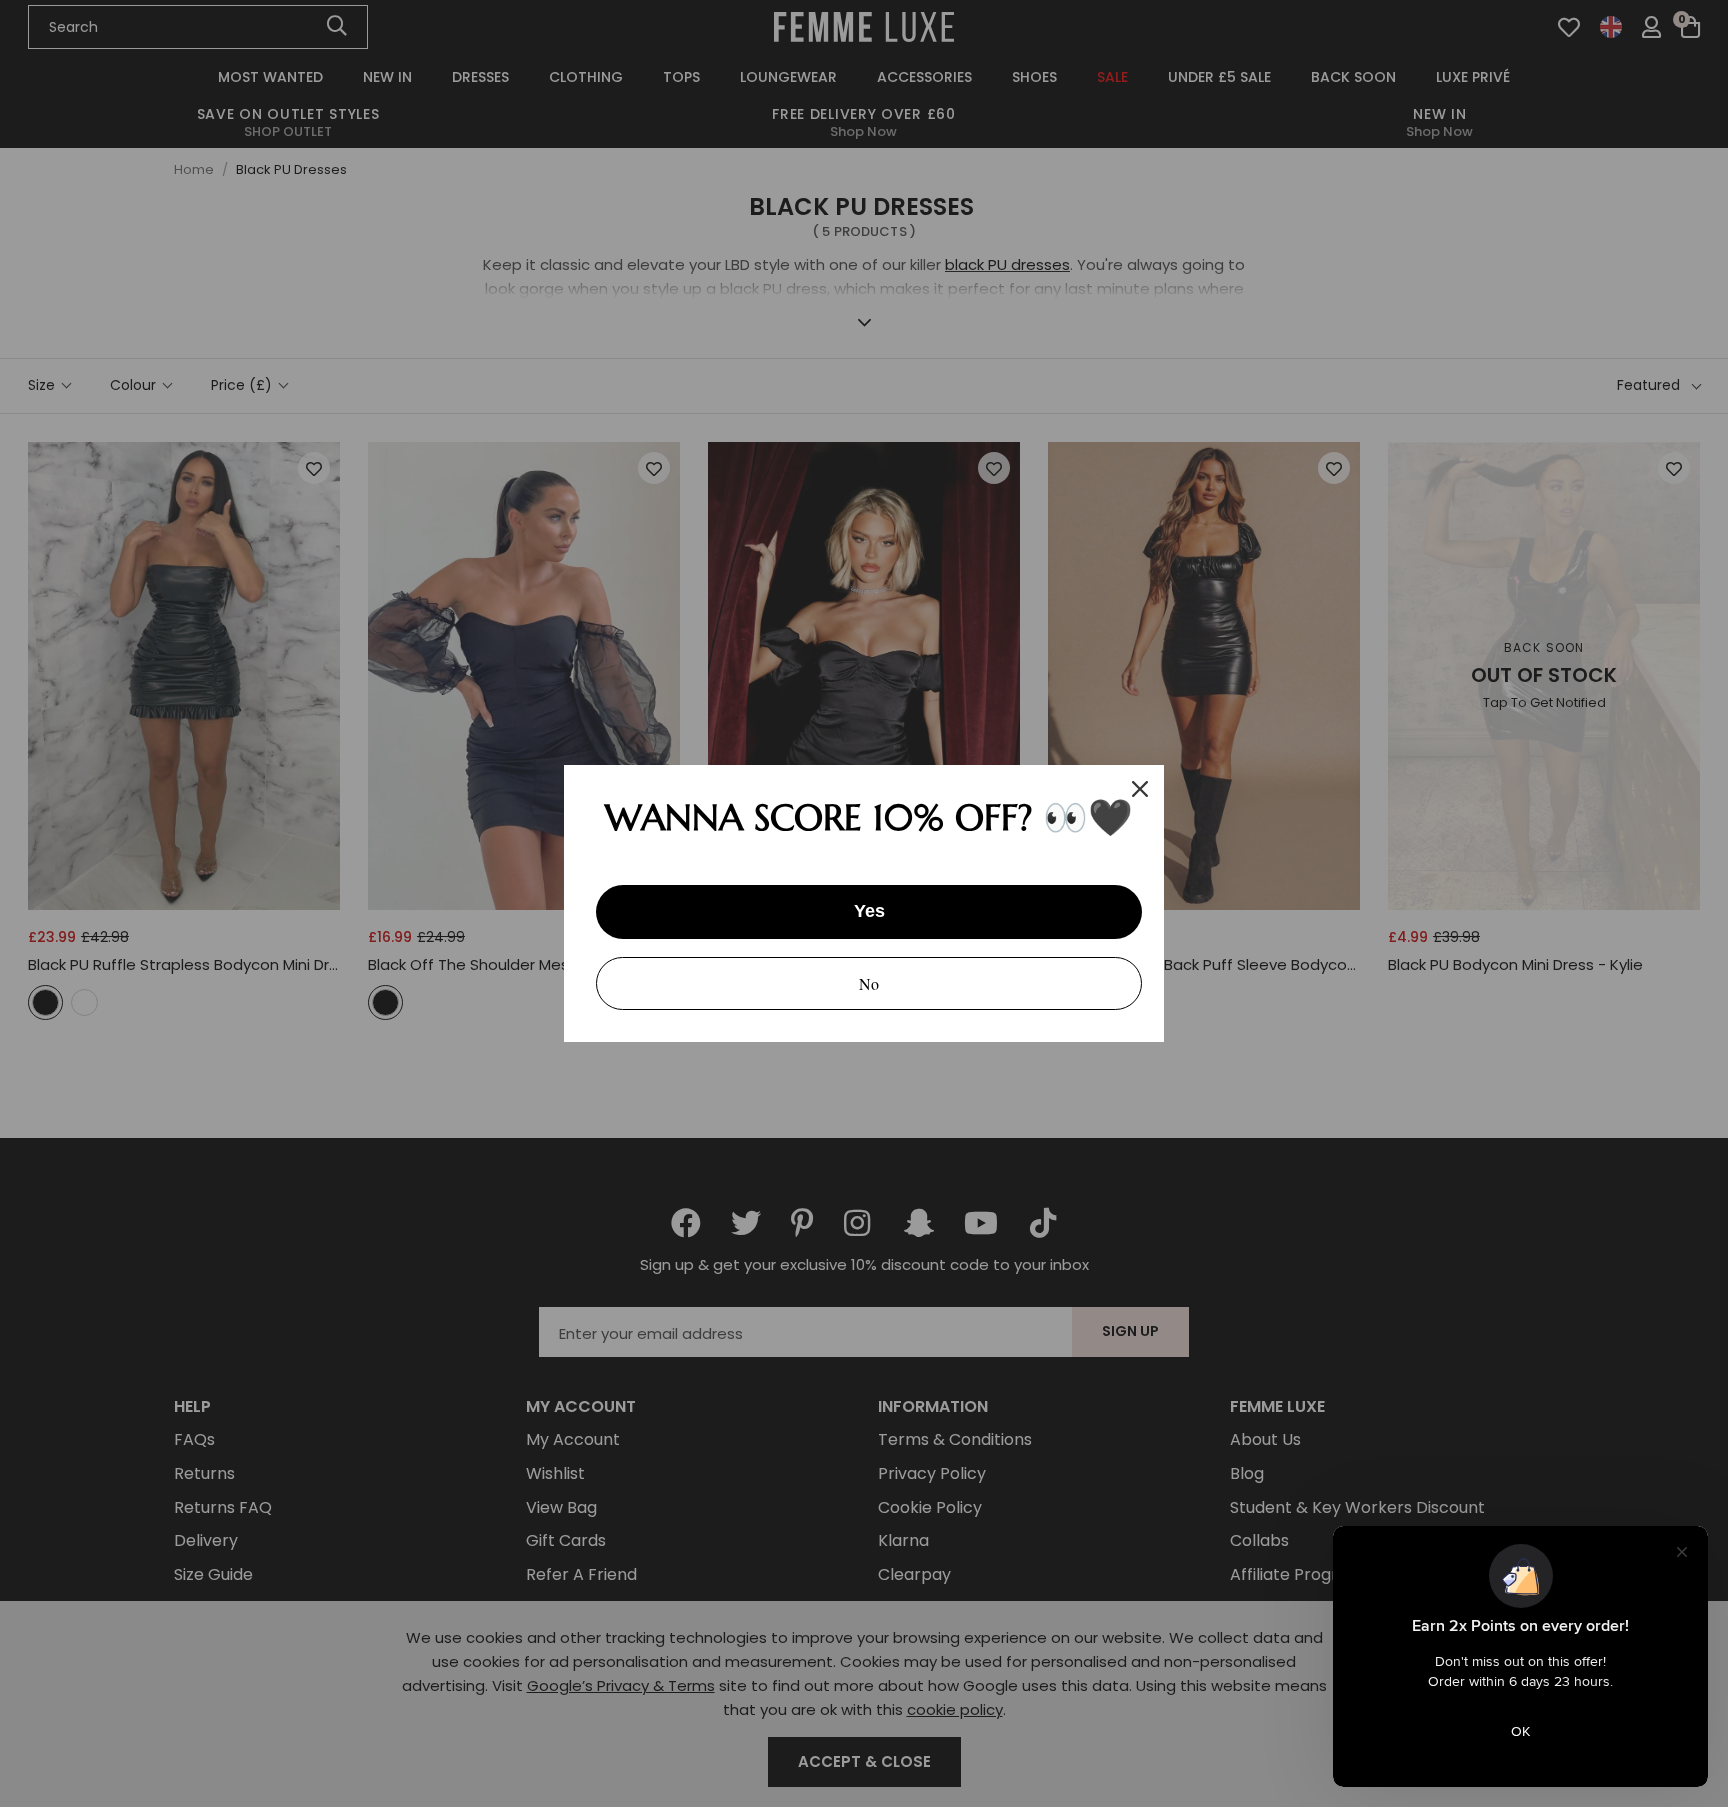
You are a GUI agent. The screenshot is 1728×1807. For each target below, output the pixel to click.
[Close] (1140, 789)
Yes (869, 911)
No (869, 983)
